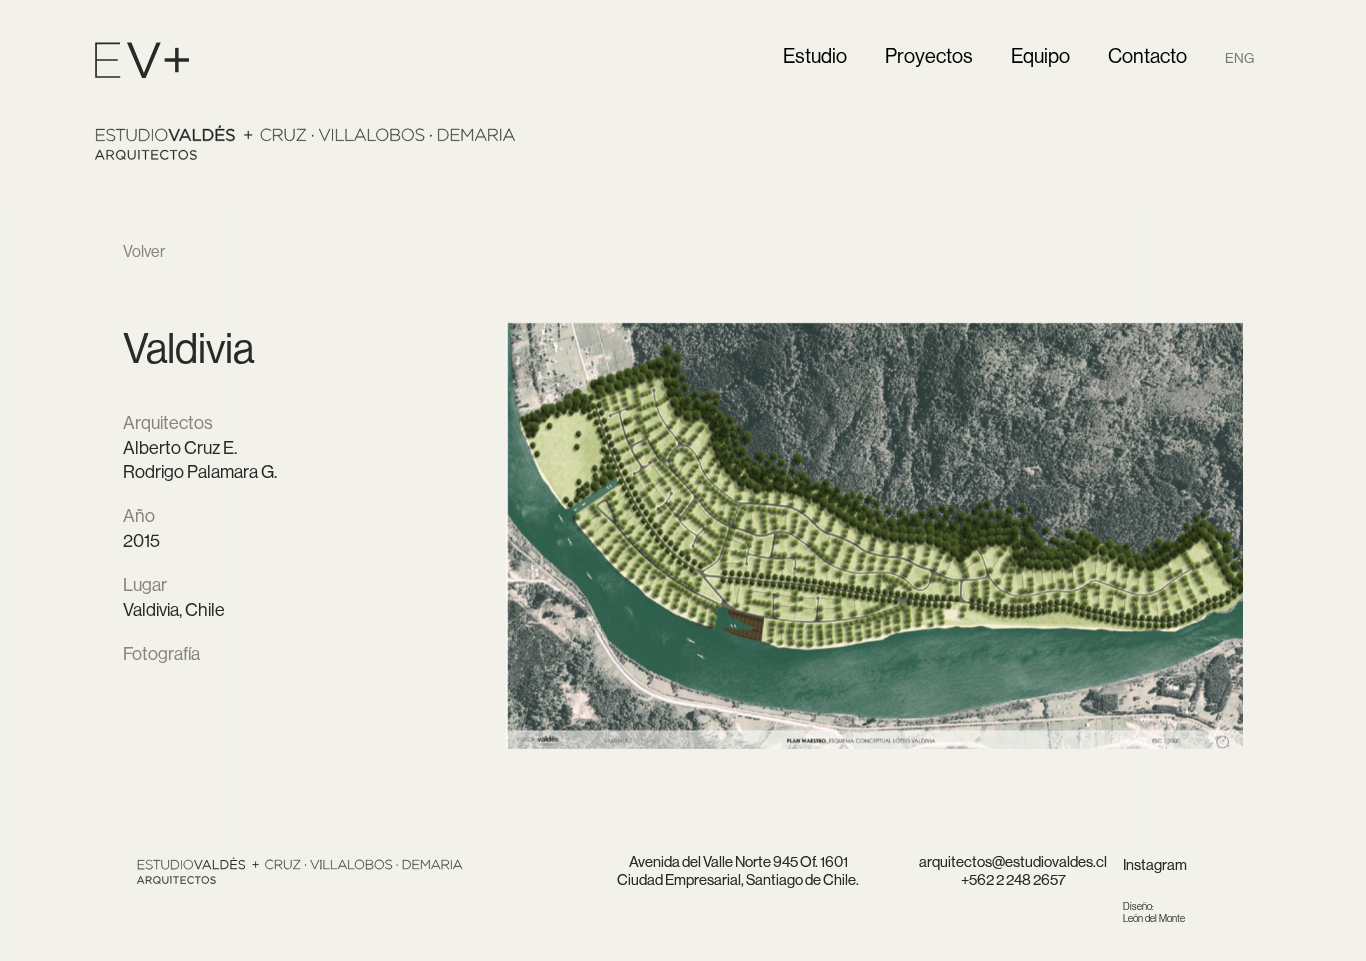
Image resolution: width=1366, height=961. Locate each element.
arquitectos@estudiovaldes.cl (1013, 861)
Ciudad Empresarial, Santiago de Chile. (738, 879)
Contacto (1147, 55)
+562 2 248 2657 (1013, 879)
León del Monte (1154, 912)
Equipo (1040, 55)
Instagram (1155, 864)
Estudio (815, 55)
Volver (144, 251)
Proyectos (929, 55)
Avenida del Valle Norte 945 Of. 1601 (738, 861)
